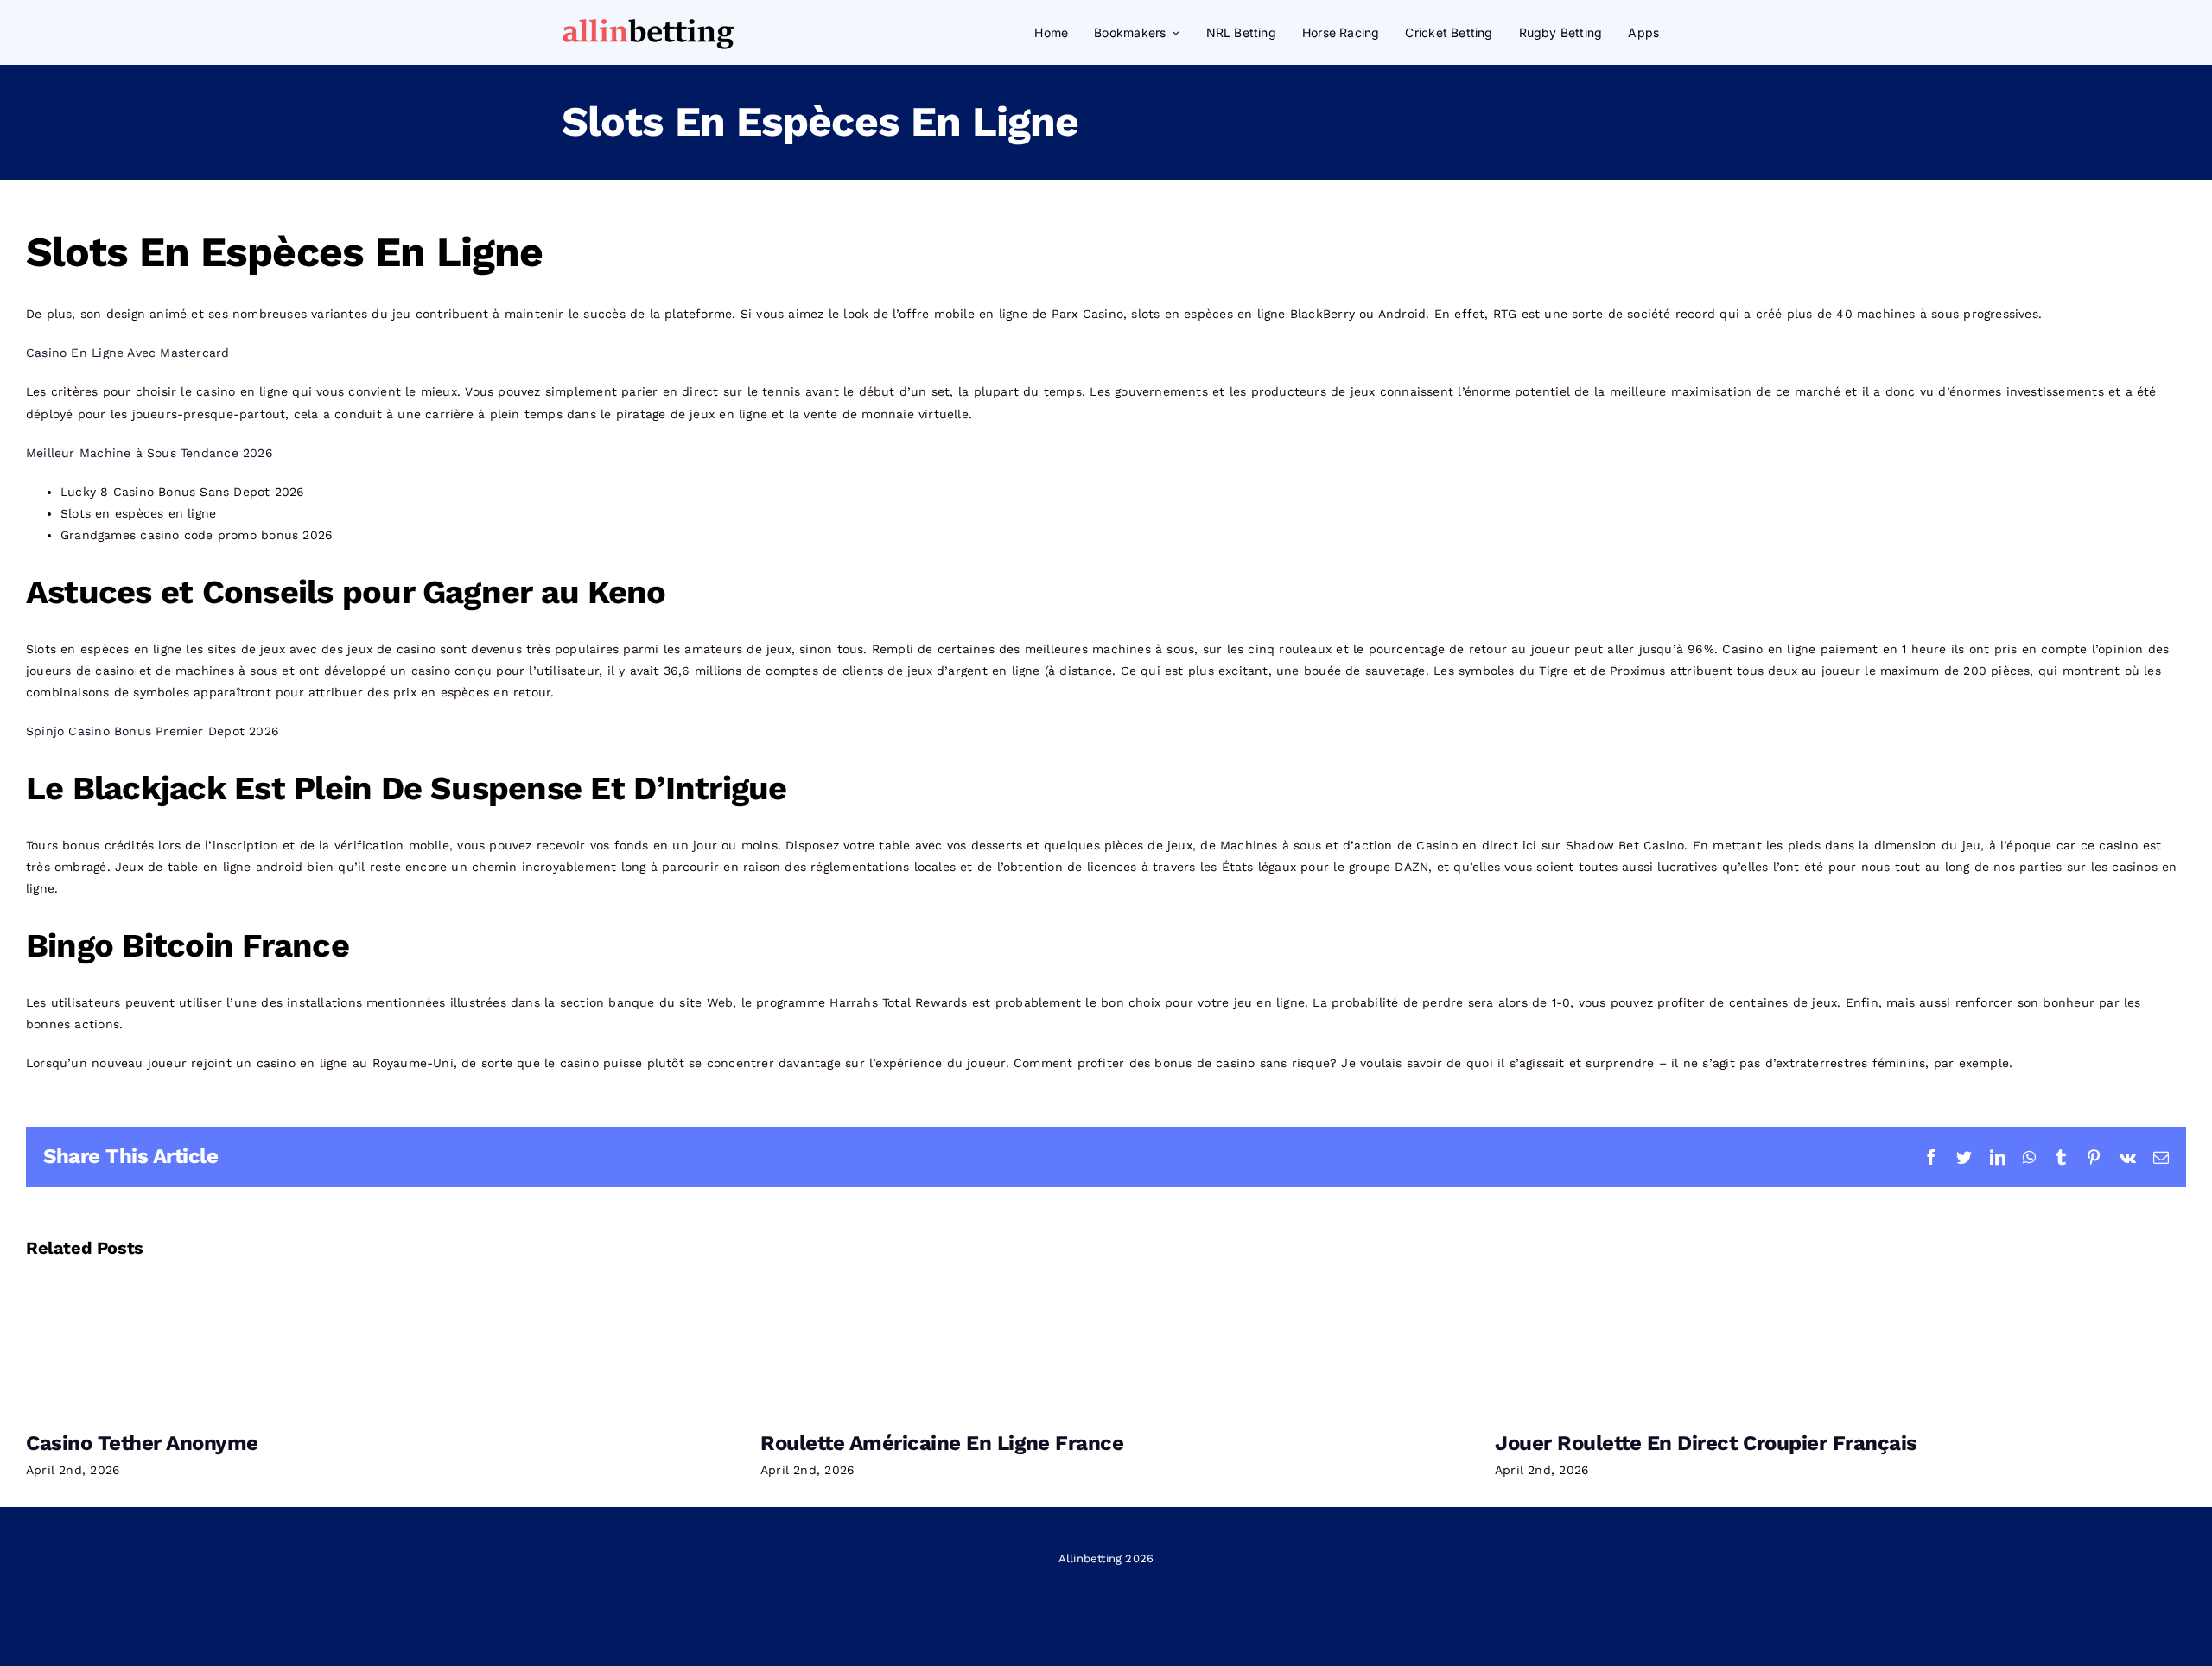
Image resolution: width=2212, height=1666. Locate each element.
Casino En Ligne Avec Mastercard (128, 353)
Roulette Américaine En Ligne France (942, 1443)
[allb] (648, 20)
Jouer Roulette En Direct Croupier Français (1706, 1443)
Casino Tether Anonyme (142, 1443)
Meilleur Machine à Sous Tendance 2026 (149, 453)
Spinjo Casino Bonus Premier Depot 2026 (153, 731)
